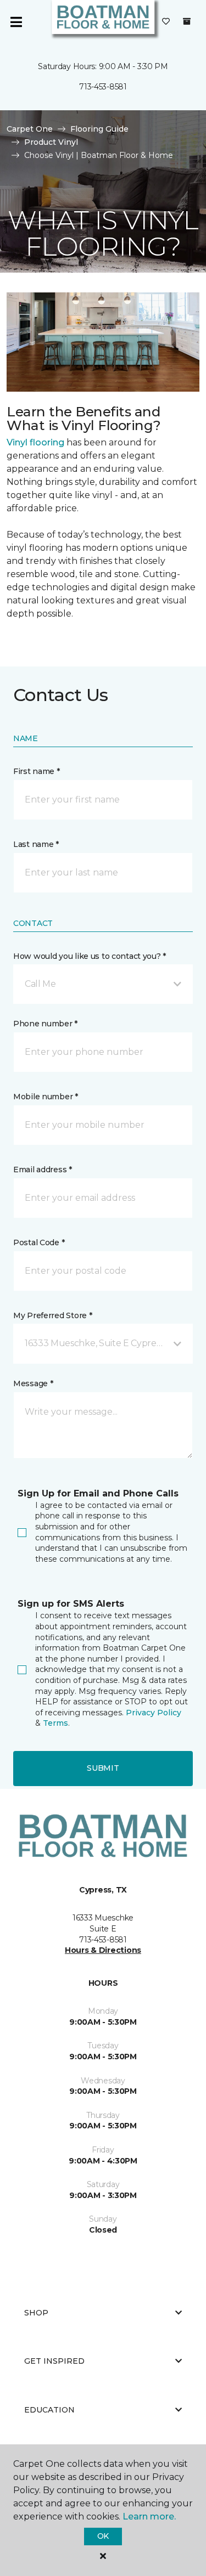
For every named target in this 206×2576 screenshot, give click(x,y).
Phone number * (45, 1024)
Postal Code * (39, 1242)
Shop (36, 2313)
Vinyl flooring (35, 442)
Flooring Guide (99, 129)
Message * (33, 1383)
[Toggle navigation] (16, 22)
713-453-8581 (103, 87)
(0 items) (187, 21)
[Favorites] (166, 22)
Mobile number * (46, 1097)
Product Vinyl (51, 142)
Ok (103, 2536)
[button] (103, 984)
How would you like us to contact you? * (90, 956)
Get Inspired (54, 2361)
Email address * (43, 1170)
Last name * (36, 844)
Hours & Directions (103, 1950)
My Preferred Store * (52, 1315)
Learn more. (149, 2516)
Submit (103, 1768)
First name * (37, 771)
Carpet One (30, 129)
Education (49, 2410)
